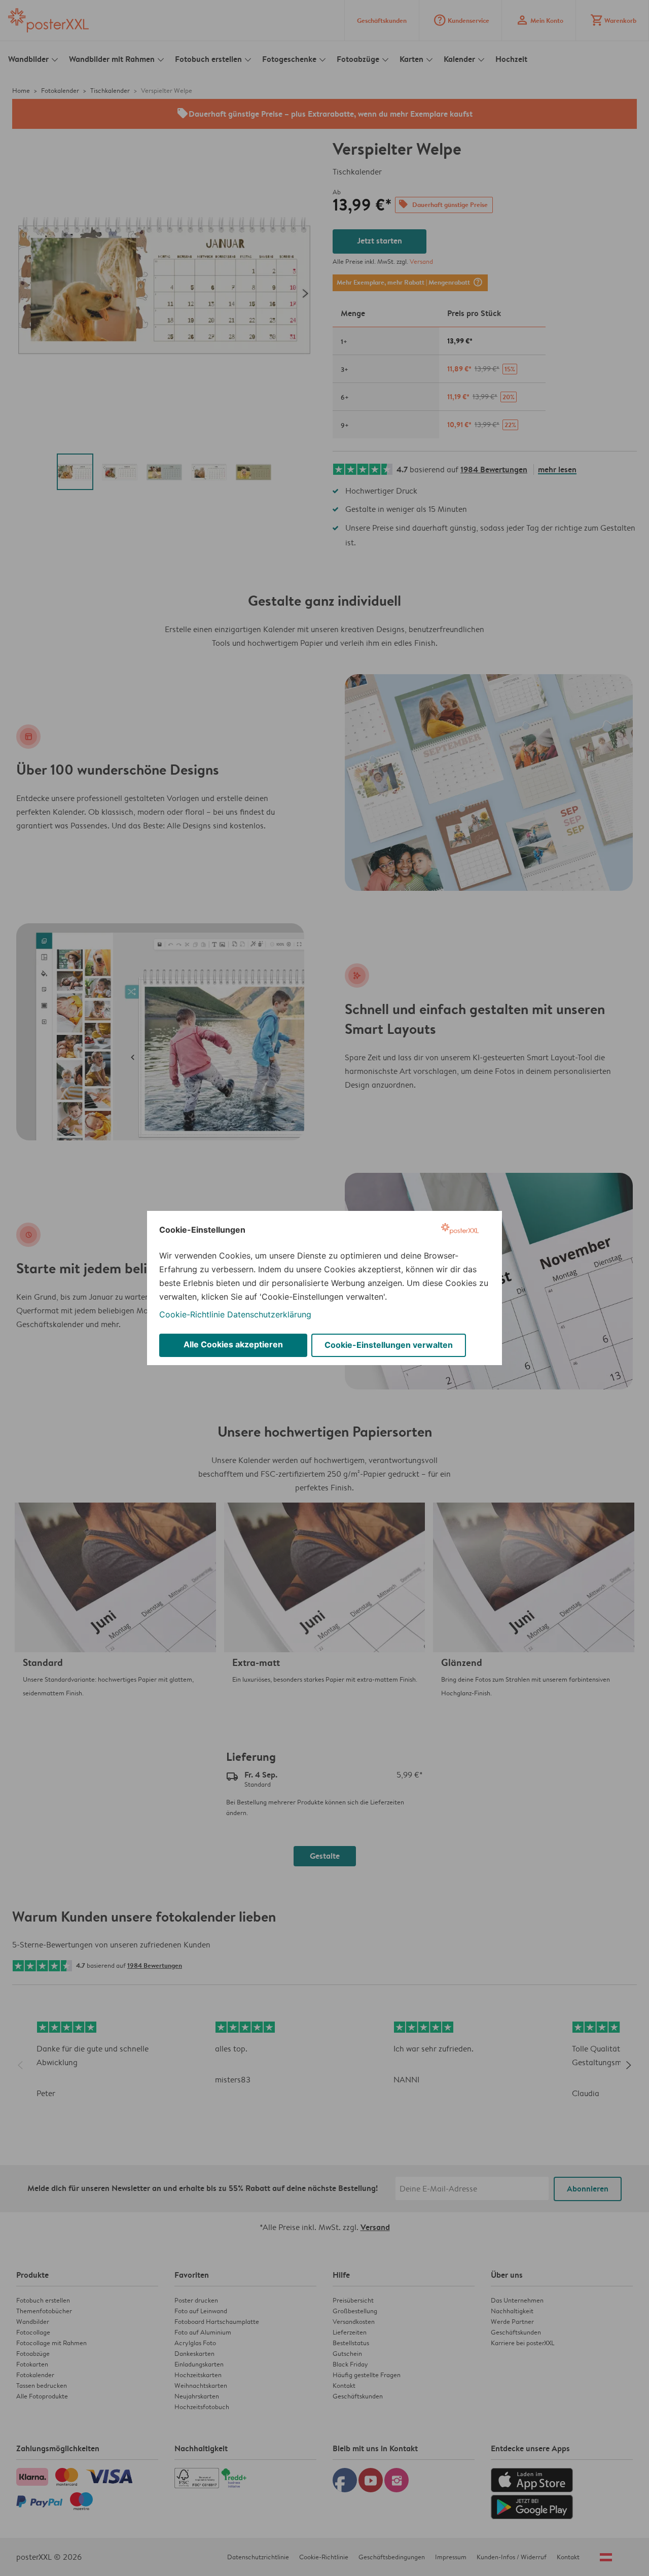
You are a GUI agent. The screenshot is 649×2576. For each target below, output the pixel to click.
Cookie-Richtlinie (192, 1314)
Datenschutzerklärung (269, 1314)
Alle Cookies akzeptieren (233, 1344)
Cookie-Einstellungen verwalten (389, 1345)
